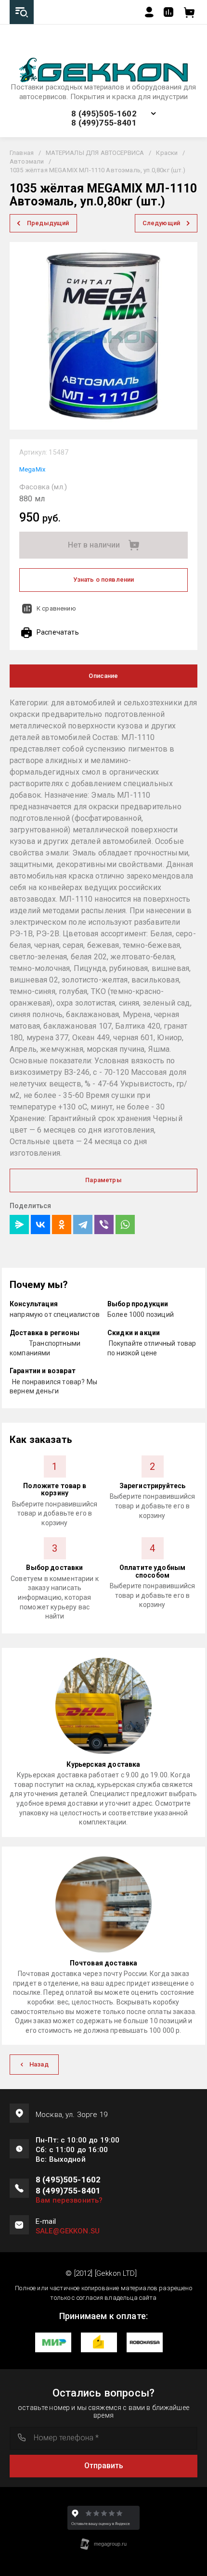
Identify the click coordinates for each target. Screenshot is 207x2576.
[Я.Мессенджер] (19, 1224)
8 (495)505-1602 (104, 114)
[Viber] (104, 1224)
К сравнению (56, 608)
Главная (22, 153)
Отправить (104, 2466)
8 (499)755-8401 (104, 123)
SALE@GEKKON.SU (68, 2231)
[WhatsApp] (125, 1224)
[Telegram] (83, 1224)
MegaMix (32, 469)
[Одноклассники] (62, 1224)
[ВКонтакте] (40, 1224)
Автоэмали (27, 161)
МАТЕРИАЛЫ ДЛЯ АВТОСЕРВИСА (95, 153)
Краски (167, 153)
